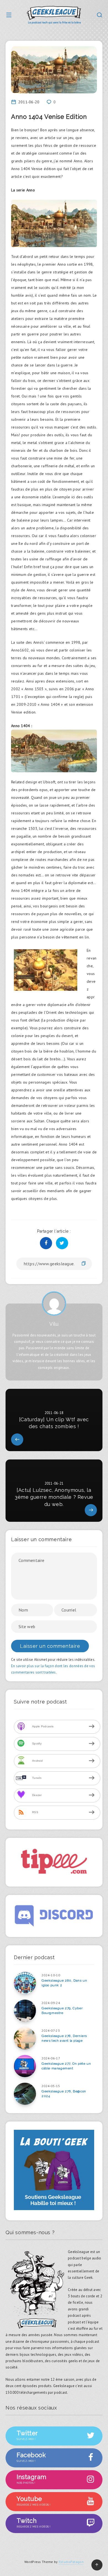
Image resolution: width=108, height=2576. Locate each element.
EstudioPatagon (71, 2562)
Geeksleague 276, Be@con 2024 (64, 2094)
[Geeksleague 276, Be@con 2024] (25, 2094)
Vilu (54, 1324)
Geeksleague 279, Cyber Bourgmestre (62, 2011)
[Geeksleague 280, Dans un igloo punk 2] (25, 1983)
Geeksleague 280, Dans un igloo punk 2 (64, 1983)
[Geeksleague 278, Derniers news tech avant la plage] (25, 2038)
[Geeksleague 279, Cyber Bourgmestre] (25, 2011)
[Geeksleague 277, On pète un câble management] (25, 2066)
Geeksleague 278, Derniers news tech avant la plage (64, 2038)
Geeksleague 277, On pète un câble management (66, 2066)
